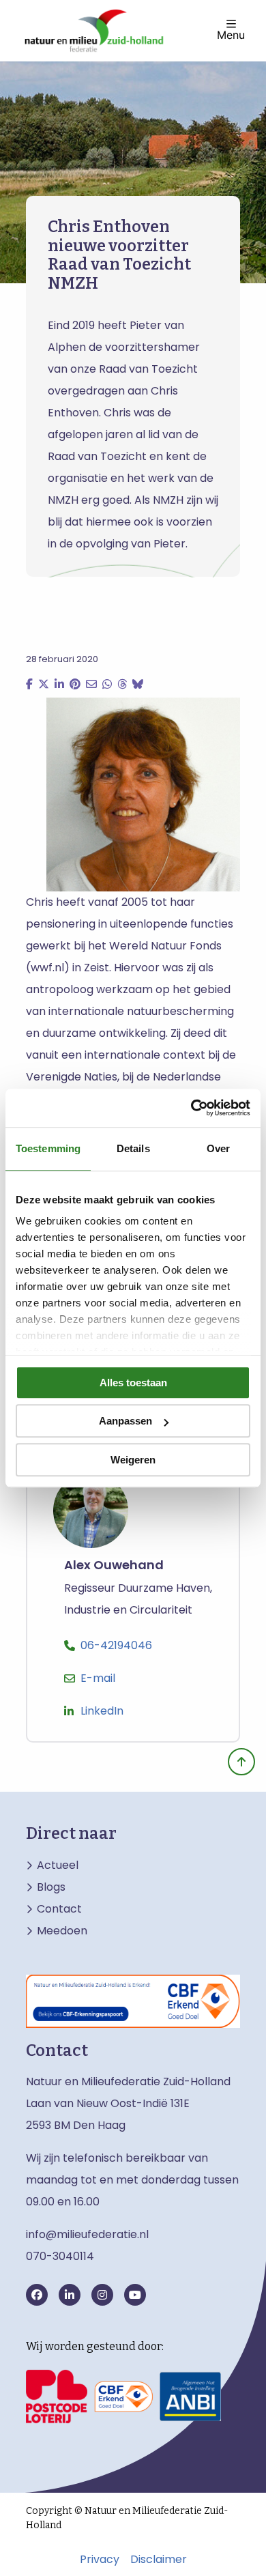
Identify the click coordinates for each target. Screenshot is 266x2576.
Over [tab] (218, 1148)
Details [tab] (133, 1148)
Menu (231, 34)
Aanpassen (125, 1421)
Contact (59, 1909)
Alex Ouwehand (114, 1565)
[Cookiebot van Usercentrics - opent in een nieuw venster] (191, 1108)
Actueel (58, 1865)
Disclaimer (159, 2560)
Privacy (100, 2560)
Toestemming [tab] (48, 1148)
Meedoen (62, 1931)
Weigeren (133, 1460)
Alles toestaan (133, 1383)
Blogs (51, 1887)
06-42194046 (116, 1645)
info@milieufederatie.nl (87, 2234)
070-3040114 (60, 2256)
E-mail (98, 1678)
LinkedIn (102, 1711)
